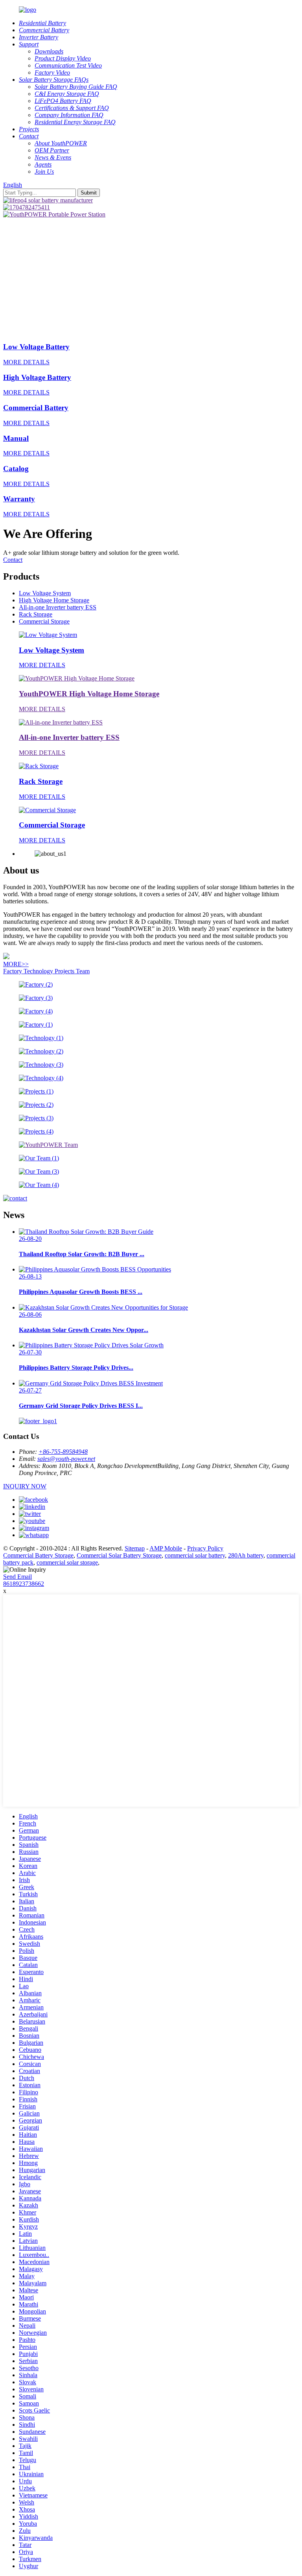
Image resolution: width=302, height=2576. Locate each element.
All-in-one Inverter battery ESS (58, 607)
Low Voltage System (45, 593)
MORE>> (16, 964)
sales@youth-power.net (66, 1459)
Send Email (17, 1577)
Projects (65, 971)
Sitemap (135, 1548)
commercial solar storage (67, 1562)
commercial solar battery (195, 1555)
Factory (13, 971)
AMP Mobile (166, 1548)
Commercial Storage (44, 621)
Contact (13, 560)
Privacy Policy (205, 1548)
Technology (39, 971)
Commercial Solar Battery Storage (119, 1555)
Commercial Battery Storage (38, 1555)
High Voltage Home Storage (54, 600)
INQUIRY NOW (25, 1486)
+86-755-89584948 (63, 1452)
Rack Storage (36, 614)
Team (83, 971)
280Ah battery (246, 1555)
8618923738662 (24, 1584)
